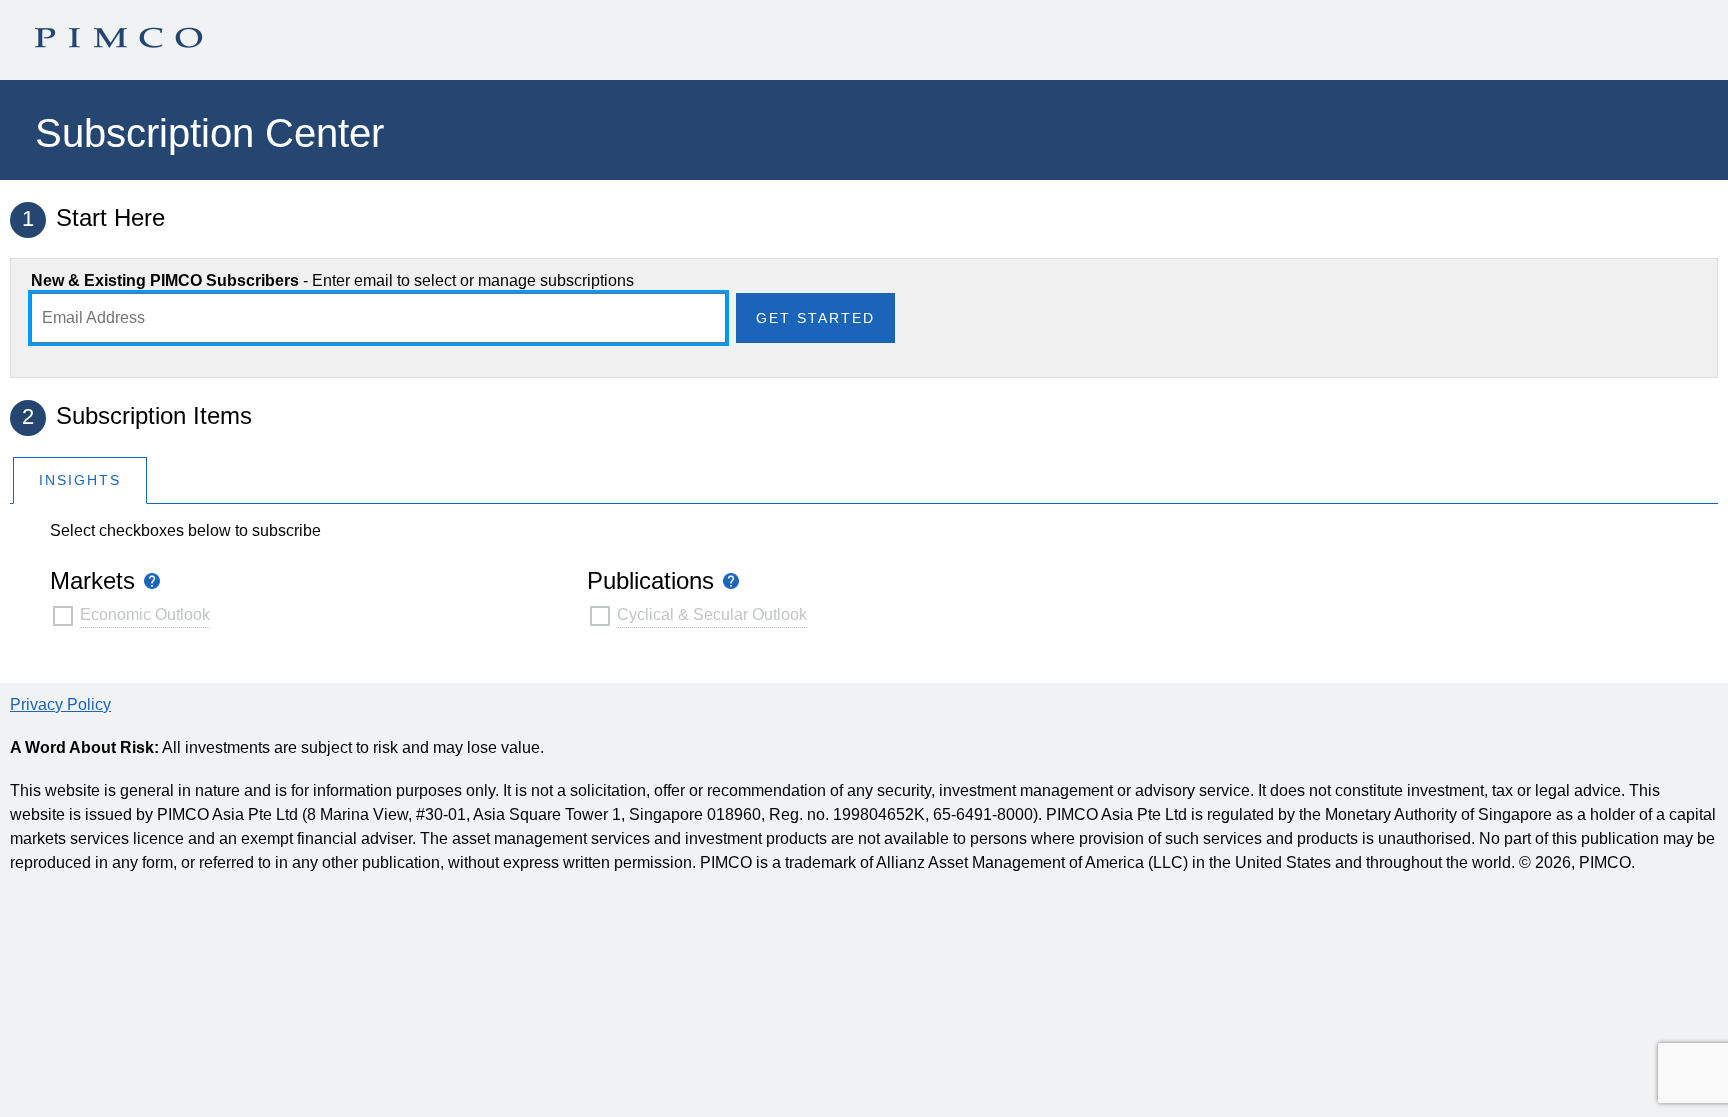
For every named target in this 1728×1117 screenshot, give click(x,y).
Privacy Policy (60, 704)
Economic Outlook (145, 614)
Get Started (815, 318)
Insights (80, 480)
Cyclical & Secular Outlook (712, 614)
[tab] (80, 479)
